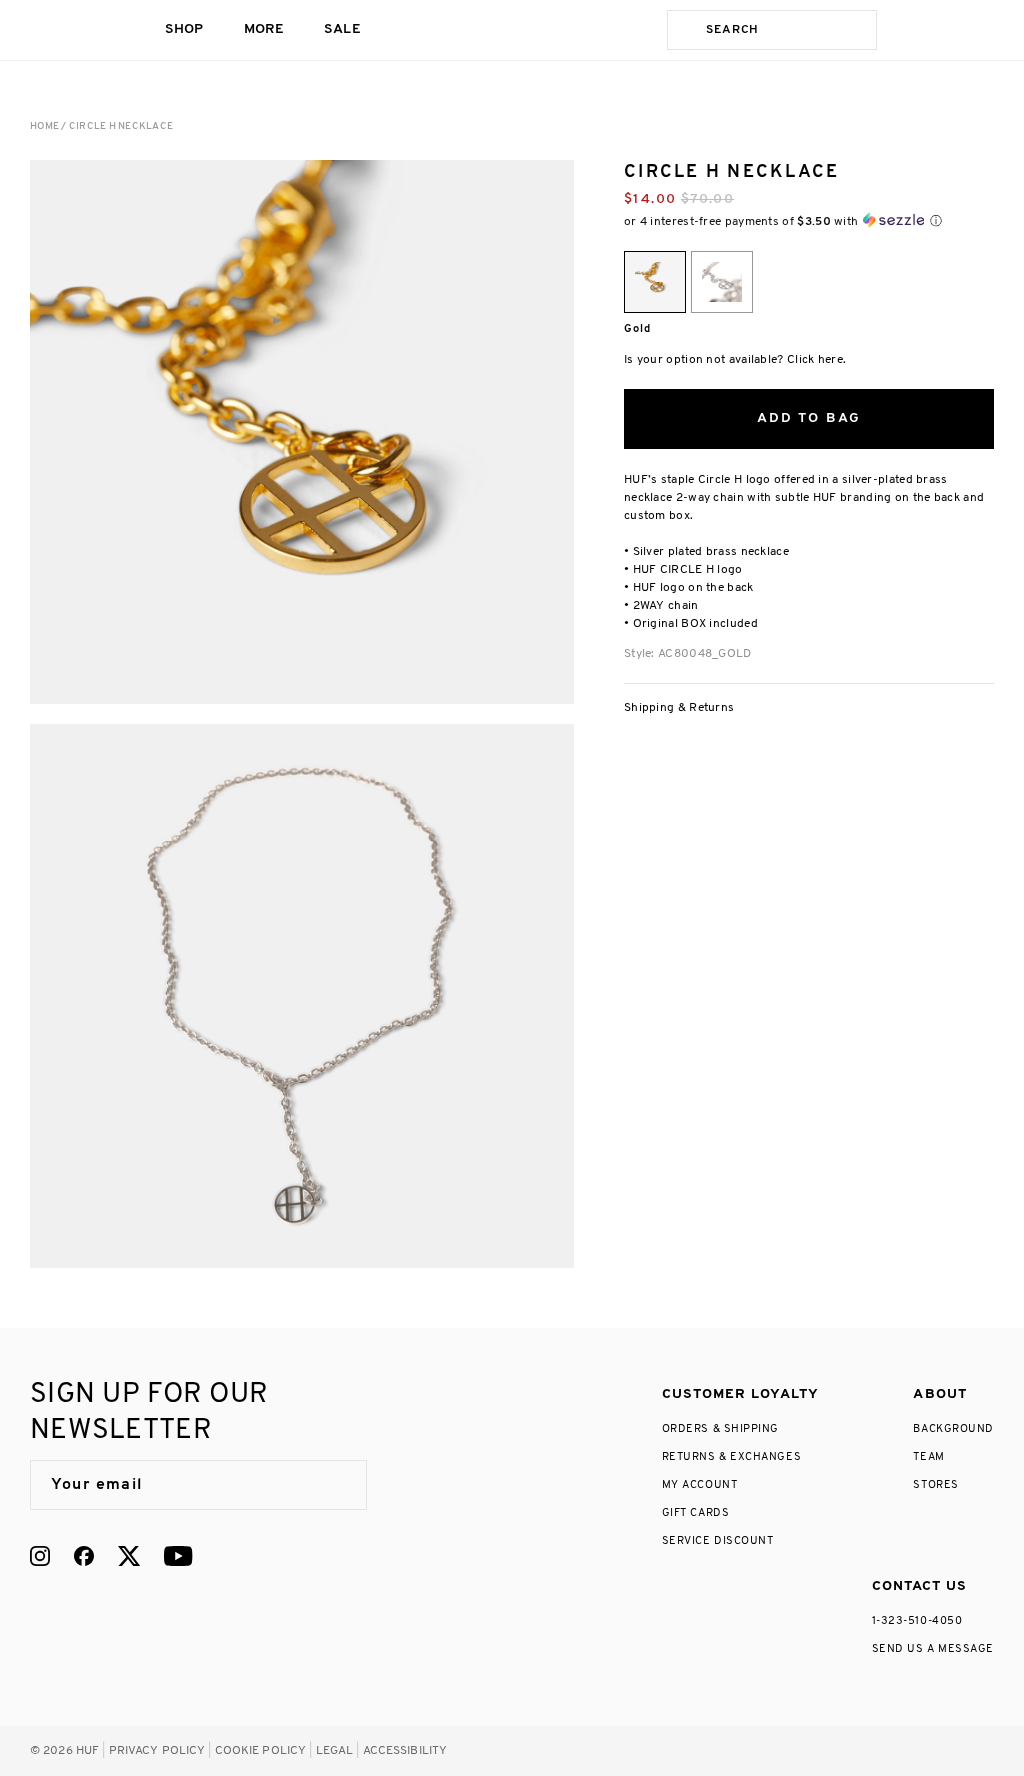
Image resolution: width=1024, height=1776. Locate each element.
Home (44, 126)
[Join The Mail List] (331, 1485)
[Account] (945, 30)
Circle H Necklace (121, 126)
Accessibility (405, 1751)
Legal (335, 1751)
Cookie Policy (261, 1751)
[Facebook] (84, 1556)
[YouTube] (178, 1556)
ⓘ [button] (936, 221)
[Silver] (722, 282)
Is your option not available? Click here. (735, 360)
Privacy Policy (157, 1751)
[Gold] (655, 282)
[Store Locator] (906, 30)
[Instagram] (40, 1556)
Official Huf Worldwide (75, 29)
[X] (129, 1556)
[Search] (683, 30)
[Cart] (985, 30)
